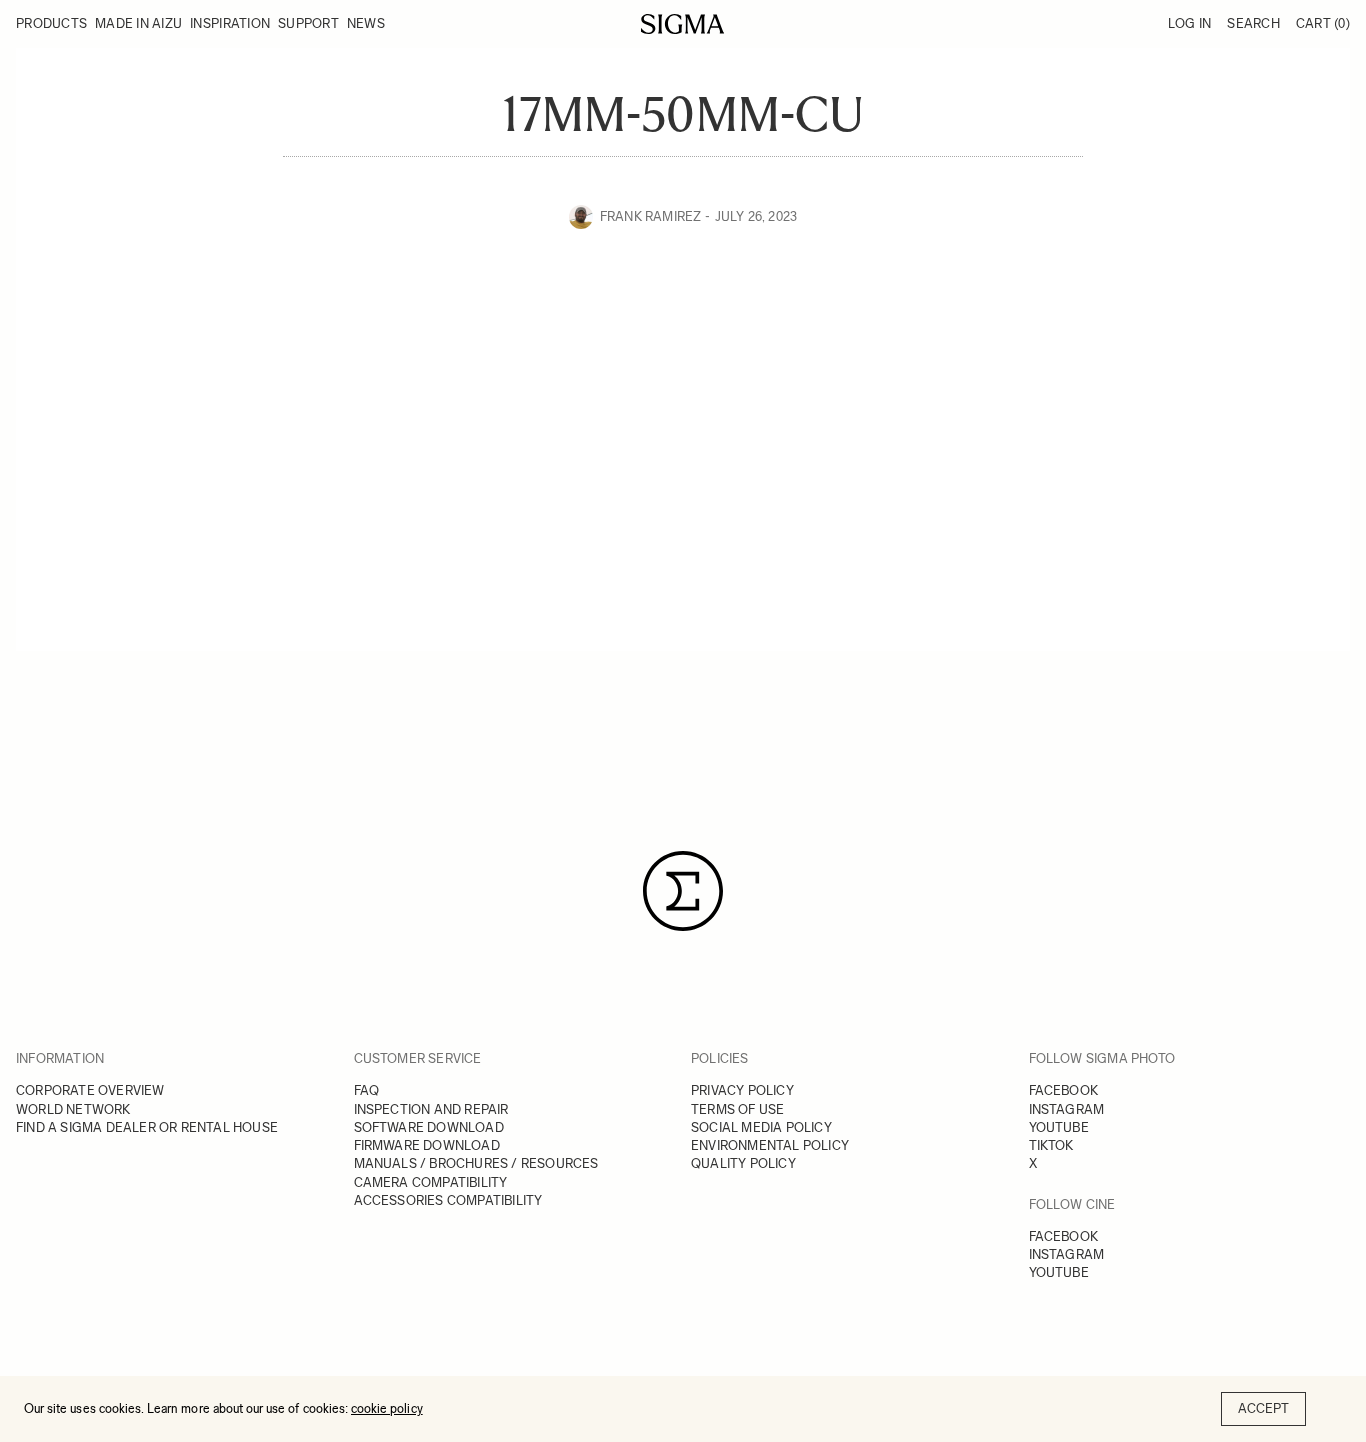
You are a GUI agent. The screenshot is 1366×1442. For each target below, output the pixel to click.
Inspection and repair (431, 1109)
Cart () (1323, 23)
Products (51, 23)
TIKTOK (1051, 1145)
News (366, 23)
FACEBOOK (1064, 1090)
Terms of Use (737, 1109)
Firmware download (427, 1145)
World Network (73, 1109)
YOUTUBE (1059, 1127)
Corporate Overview (90, 1090)
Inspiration (230, 23)
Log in (1190, 23)
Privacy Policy (742, 1090)
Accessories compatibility (448, 1200)
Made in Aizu (138, 23)
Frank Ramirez (651, 216)
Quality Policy (743, 1163)
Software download (429, 1127)
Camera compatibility (431, 1182)
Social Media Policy (761, 1127)
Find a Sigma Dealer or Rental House (147, 1127)
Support (308, 23)
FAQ (367, 1090)
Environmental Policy (770, 1145)
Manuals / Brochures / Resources (476, 1163)
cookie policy (387, 1408)
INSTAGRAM (1067, 1109)
